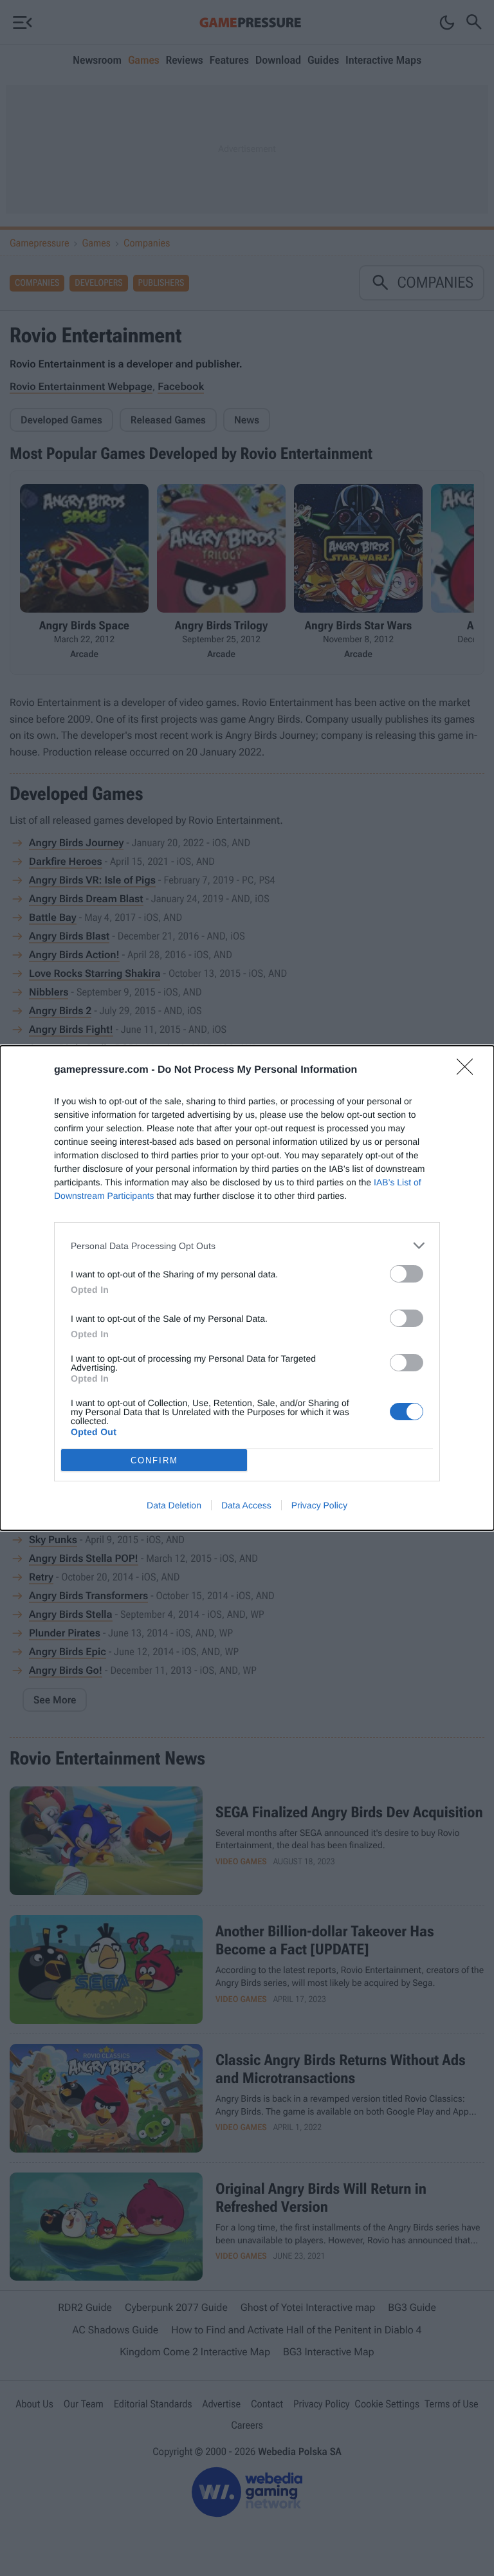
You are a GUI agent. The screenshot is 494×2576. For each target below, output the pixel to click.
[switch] (407, 1274)
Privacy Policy (319, 1505)
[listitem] (247, 1246)
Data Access (246, 1505)
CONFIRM (154, 1460)
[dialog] (247, 1288)
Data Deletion (174, 1505)
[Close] (469, 1071)
